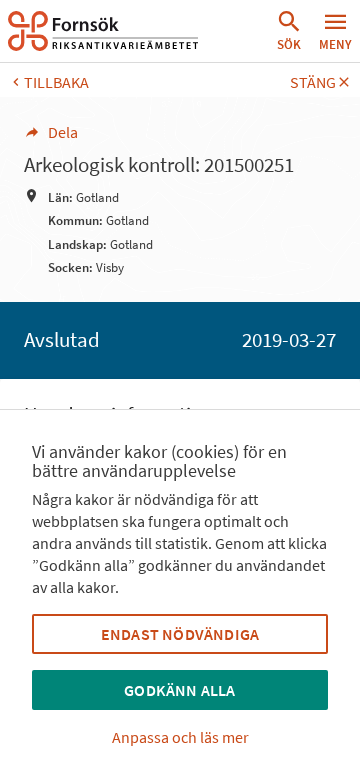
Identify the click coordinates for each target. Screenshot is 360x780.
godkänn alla (179, 690)
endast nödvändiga (180, 634)
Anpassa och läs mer (180, 737)
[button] (289, 31)
